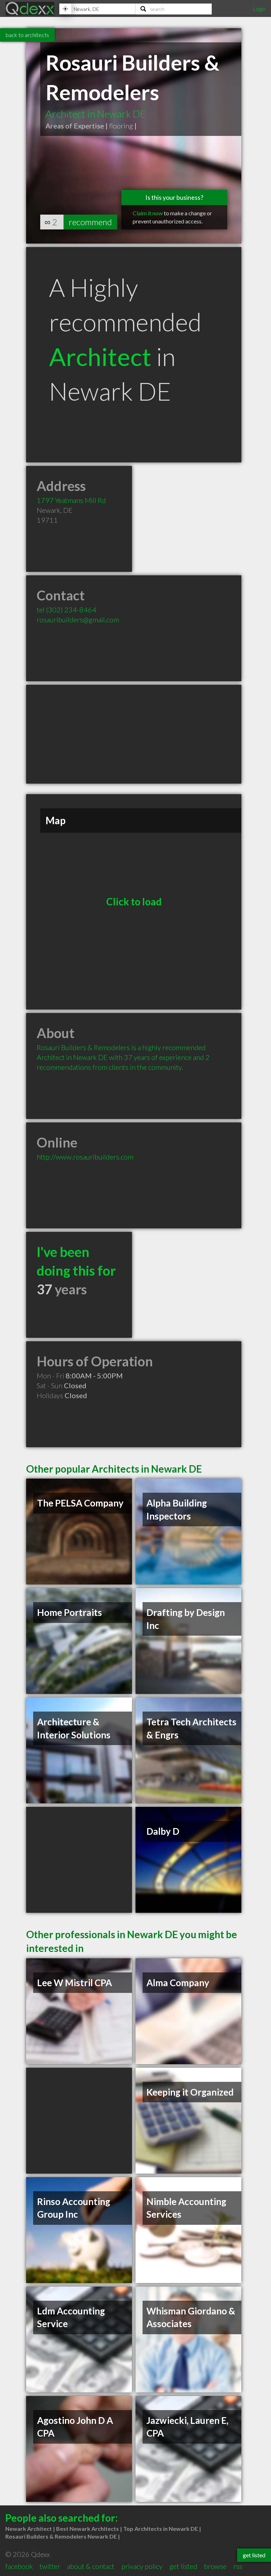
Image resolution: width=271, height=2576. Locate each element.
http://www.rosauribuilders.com (85, 1157)
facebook (19, 2566)
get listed (183, 2566)
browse (215, 2566)
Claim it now (148, 213)
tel (67, 610)
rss (238, 2566)
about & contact (91, 2566)
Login (259, 9)
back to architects (27, 35)
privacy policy (142, 2566)
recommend (90, 222)
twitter (50, 2566)
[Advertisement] (134, 734)
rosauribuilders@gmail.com (78, 619)
